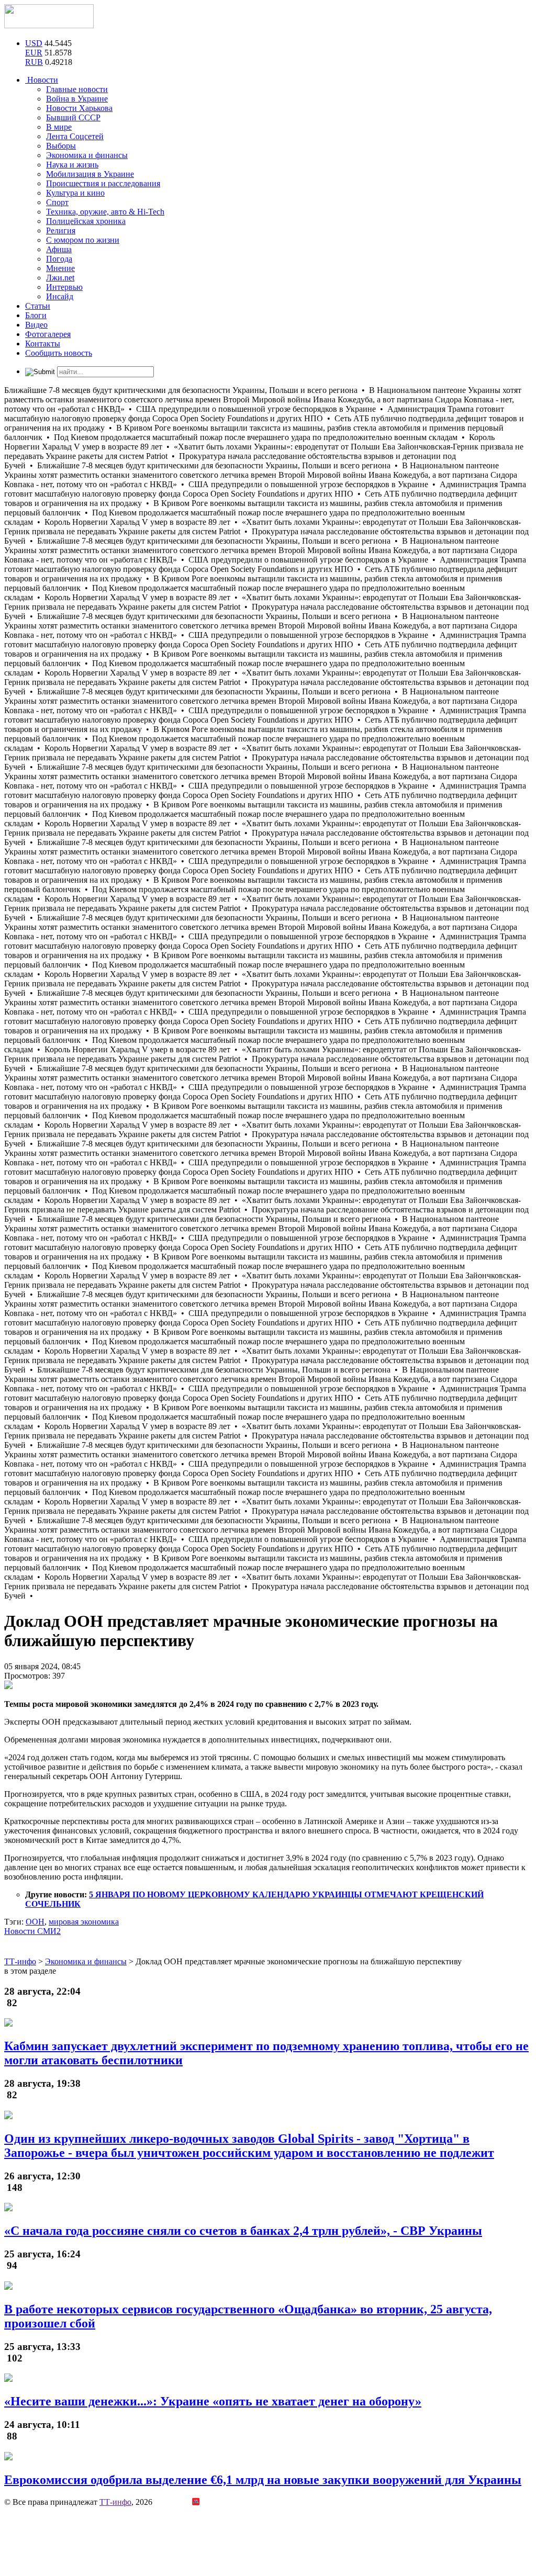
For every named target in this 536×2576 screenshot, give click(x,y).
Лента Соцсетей (75, 136)
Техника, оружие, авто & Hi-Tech (105, 212)
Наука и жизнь (72, 165)
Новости (42, 80)
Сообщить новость (59, 353)
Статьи (38, 306)
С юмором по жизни (83, 240)
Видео (36, 325)
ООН (35, 1922)
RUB (34, 62)
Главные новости (77, 89)
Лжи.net (60, 278)
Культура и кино (75, 193)
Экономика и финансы (87, 155)
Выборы (61, 146)
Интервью (64, 287)
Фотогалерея (48, 334)
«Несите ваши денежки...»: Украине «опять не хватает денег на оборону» (213, 2401)
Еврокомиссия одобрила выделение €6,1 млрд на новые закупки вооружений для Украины (263, 2480)
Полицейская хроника (86, 221)
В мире (59, 127)
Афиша (59, 249)
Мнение (60, 268)
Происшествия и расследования (103, 183)
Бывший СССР (73, 117)
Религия (61, 230)
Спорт (57, 202)
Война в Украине (77, 99)
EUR (34, 53)
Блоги (36, 315)
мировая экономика (84, 1922)
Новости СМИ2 (32, 1931)
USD (34, 43)
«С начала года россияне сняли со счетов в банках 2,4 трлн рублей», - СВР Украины (243, 2231)
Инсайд (60, 296)
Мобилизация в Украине (90, 174)
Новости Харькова (79, 108)
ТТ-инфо (115, 2502)
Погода (59, 259)
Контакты (43, 344)
